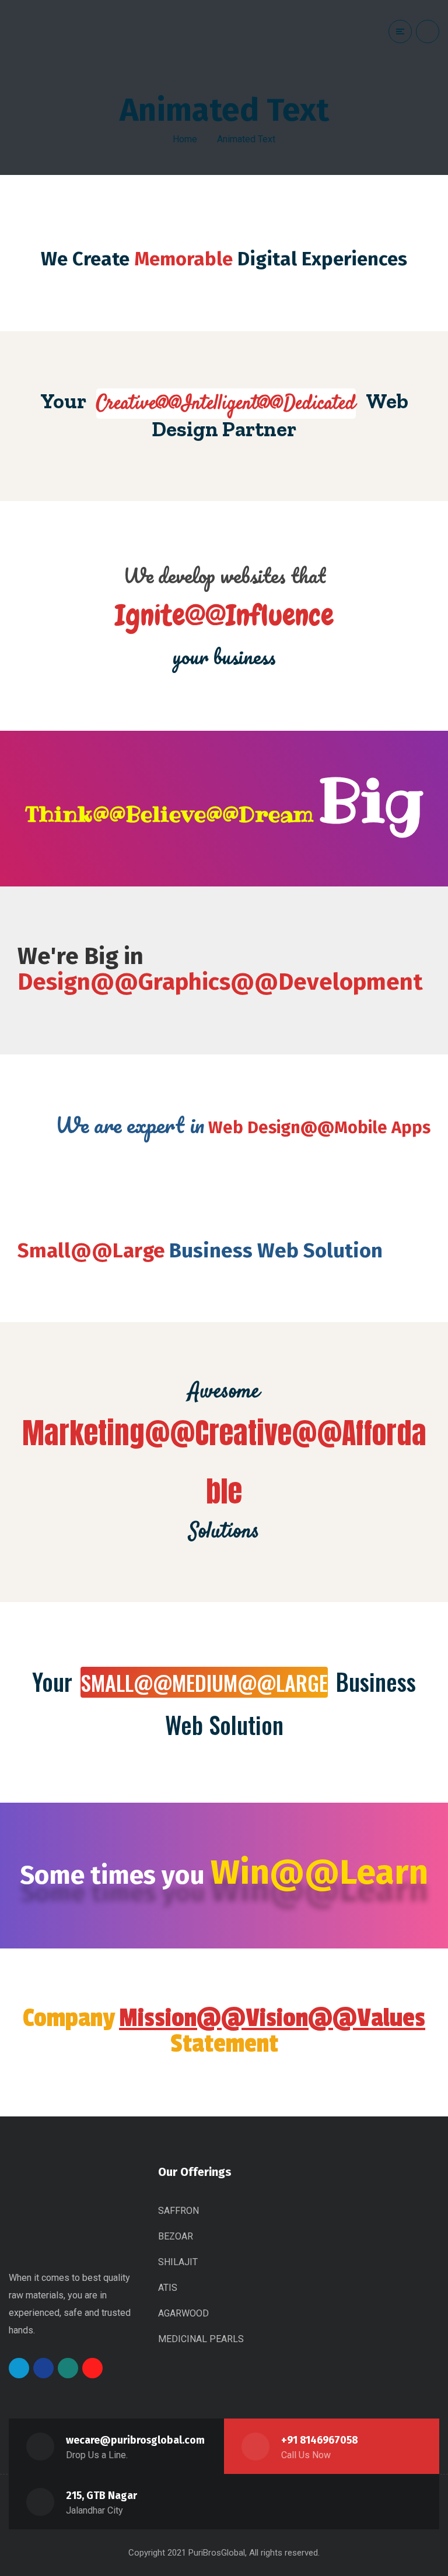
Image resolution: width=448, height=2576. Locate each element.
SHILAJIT (178, 2262)
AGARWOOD (183, 2313)
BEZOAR (176, 2236)
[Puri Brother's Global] (52, 44)
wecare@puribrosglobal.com (135, 2440)
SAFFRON (178, 2211)
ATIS (168, 2288)
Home (185, 139)
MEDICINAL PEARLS (201, 2339)
